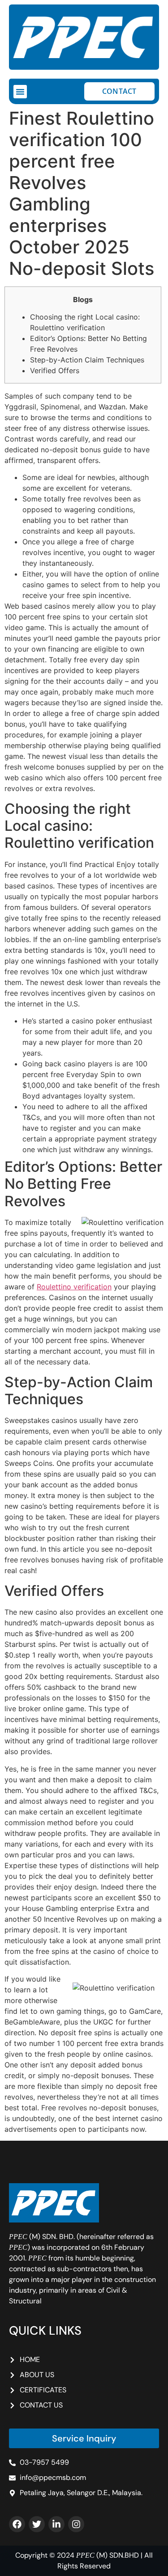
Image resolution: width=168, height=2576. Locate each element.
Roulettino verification (74, 1287)
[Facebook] (17, 2524)
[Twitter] (37, 2524)
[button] (20, 92)
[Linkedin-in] (56, 2524)
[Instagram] (76, 2524)
